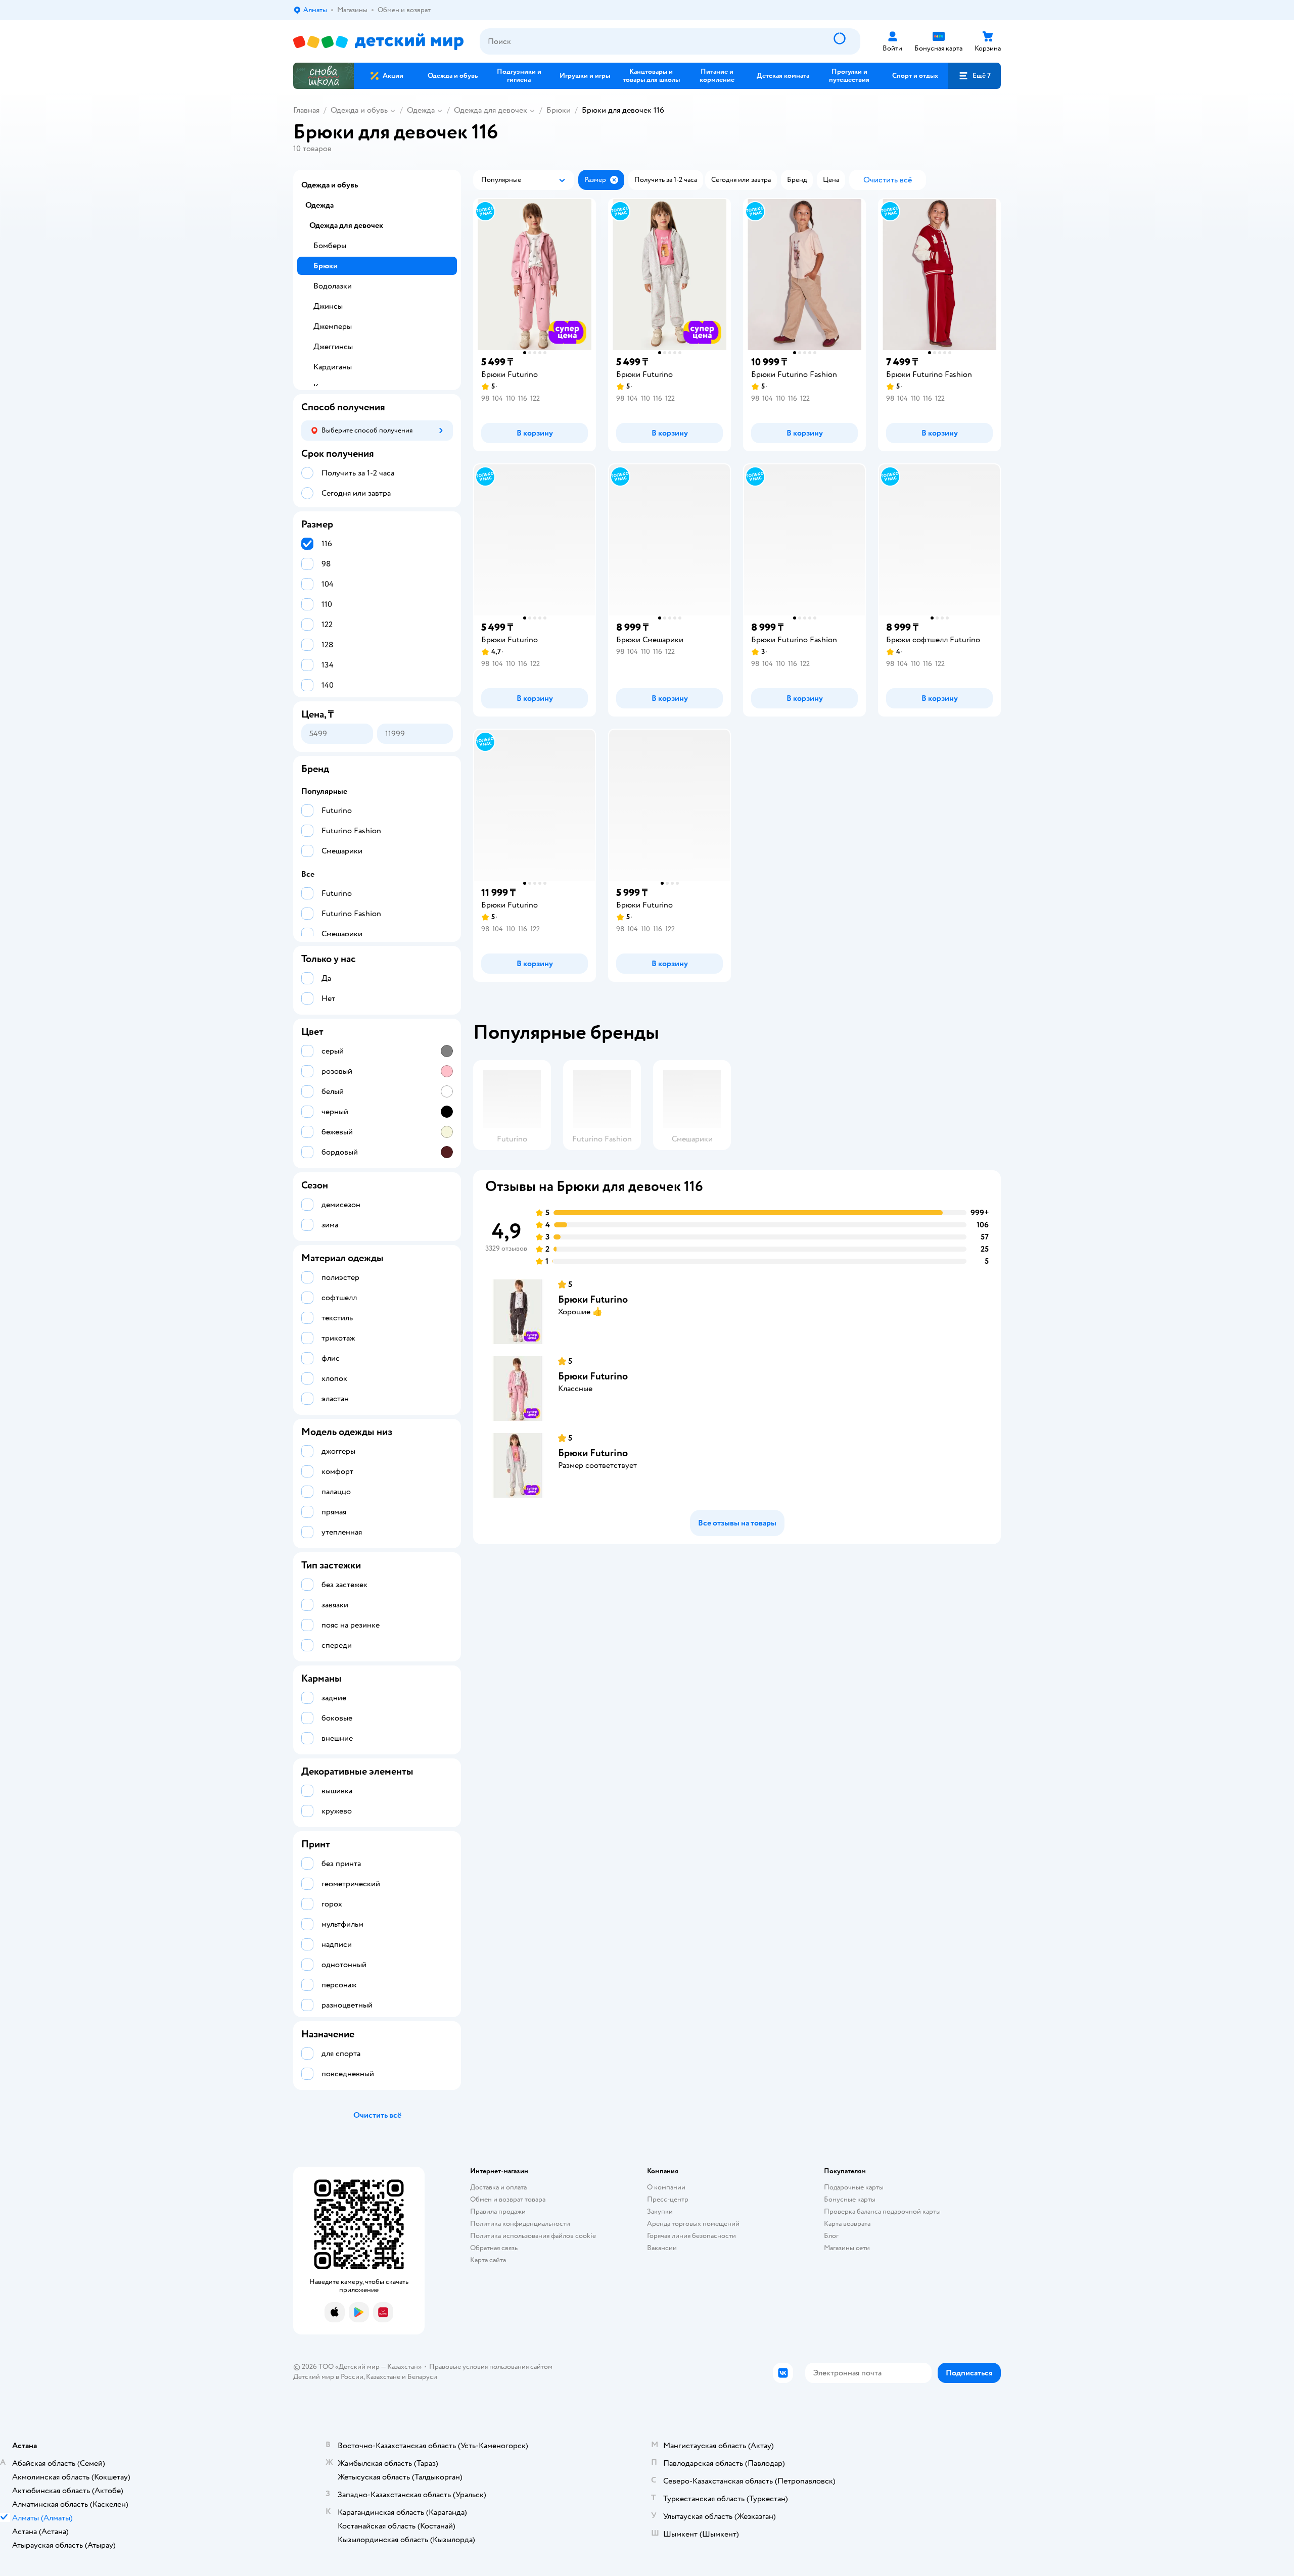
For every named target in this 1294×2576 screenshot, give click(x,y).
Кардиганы (333, 367)
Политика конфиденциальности (520, 2224)
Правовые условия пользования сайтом (491, 2367)
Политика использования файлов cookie (533, 2236)
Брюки (559, 110)
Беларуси (422, 2377)
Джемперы (333, 326)
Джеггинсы (333, 347)
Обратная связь (494, 2248)
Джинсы (328, 306)
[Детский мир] (378, 42)
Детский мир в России (328, 2377)
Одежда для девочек (491, 110)
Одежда (421, 110)
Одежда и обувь (359, 110)
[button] (975, 76)
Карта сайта (488, 2260)
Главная (306, 110)
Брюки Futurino (593, 1299)
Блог (831, 2236)
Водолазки (333, 286)
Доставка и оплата (498, 2187)
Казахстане (383, 2377)
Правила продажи (498, 2211)
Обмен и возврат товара (508, 2199)
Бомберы (330, 246)
